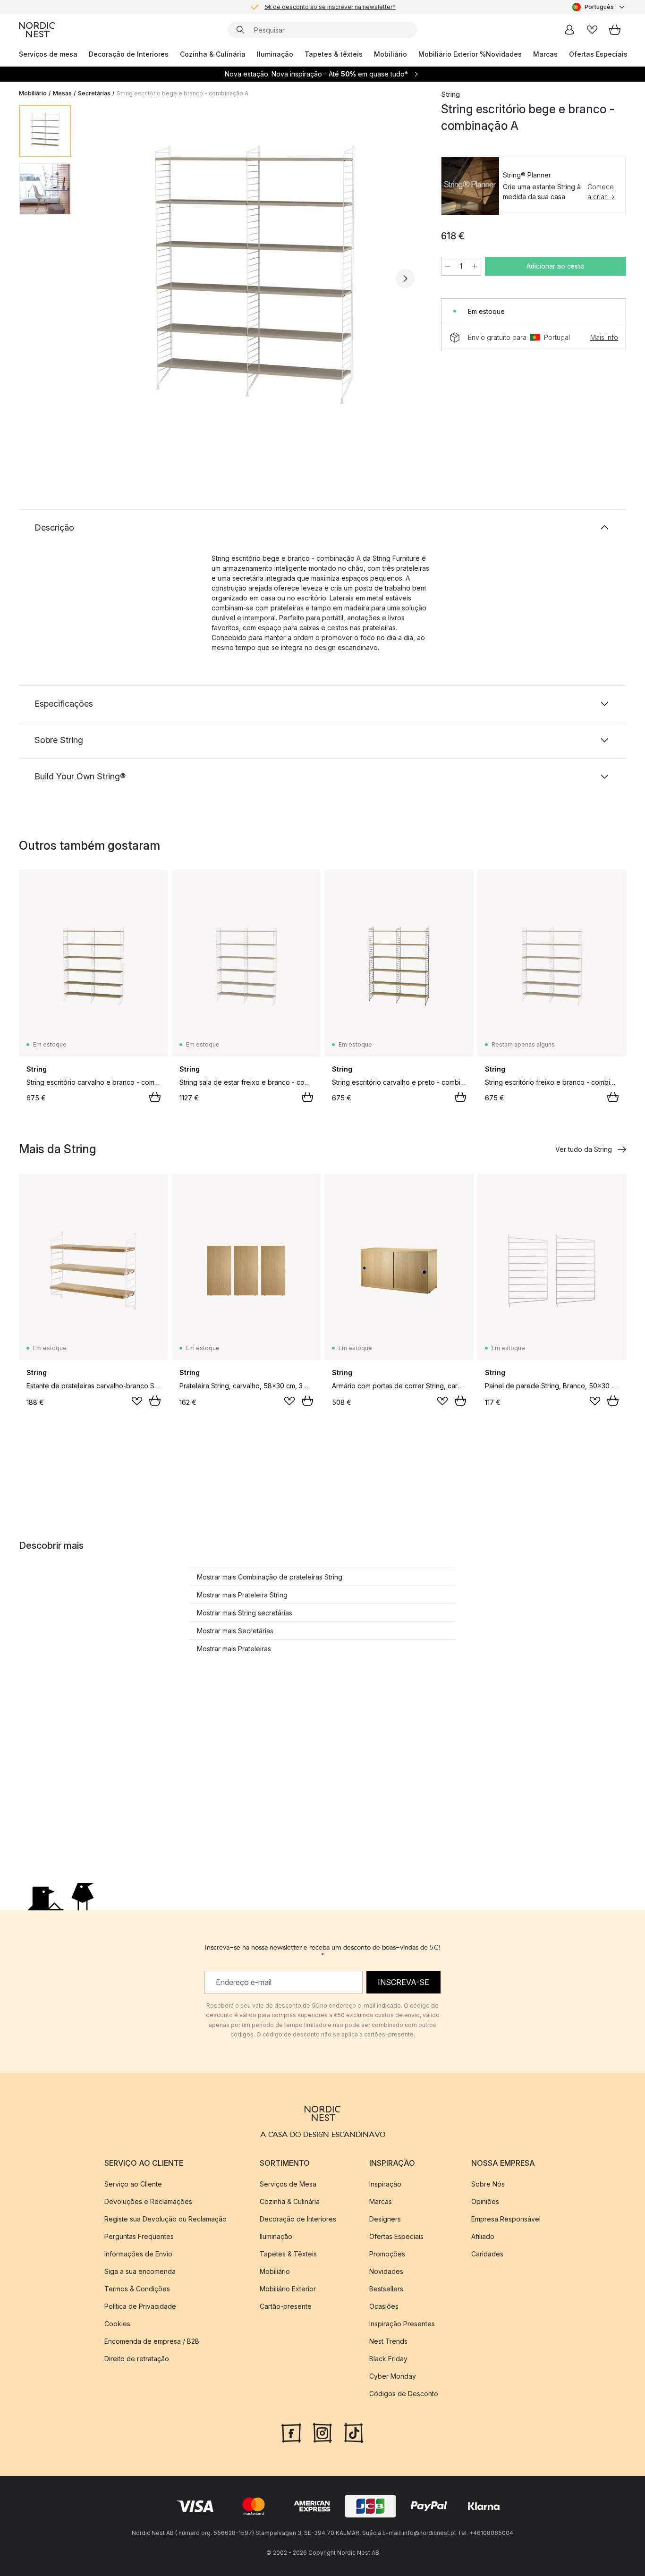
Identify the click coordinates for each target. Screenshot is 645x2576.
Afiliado (483, 2236)
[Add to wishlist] (137, 1401)
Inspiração (385, 2184)
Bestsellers (386, 2289)
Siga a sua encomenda (140, 2271)
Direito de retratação (137, 2359)
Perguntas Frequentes (139, 2236)
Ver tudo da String (584, 1149)
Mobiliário (390, 54)
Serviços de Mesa (288, 2184)
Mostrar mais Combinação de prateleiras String (270, 1577)
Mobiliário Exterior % (452, 54)
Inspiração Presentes (402, 2324)
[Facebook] (291, 2432)
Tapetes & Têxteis (288, 2254)
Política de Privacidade (140, 2306)
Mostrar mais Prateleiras (234, 1649)
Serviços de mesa (48, 54)
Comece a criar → (601, 192)
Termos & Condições (137, 2289)
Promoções (387, 2254)
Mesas (62, 93)
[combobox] (599, 7)
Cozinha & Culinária (213, 54)
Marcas (545, 54)
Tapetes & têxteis (334, 54)
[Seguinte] (405, 279)
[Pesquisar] (240, 30)
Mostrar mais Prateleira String (242, 1595)
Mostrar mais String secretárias (245, 1613)
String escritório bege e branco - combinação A (182, 93)
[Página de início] (37, 30)
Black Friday (388, 2359)
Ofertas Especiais (598, 54)
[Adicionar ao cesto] (155, 1097)
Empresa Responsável (506, 2219)
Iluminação (275, 54)
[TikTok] (354, 2432)
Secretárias (94, 93)
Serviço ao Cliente (133, 2184)
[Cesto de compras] (615, 30)
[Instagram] (322, 2432)
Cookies (117, 2324)
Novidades (504, 54)
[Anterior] (103, 279)
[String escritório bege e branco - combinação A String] (254, 277)
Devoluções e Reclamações (148, 2201)
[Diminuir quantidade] (448, 266)
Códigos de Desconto (404, 2394)
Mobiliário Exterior (288, 2289)
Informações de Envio (138, 2254)
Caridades (487, 2254)
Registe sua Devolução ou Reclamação (165, 2219)
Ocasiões (384, 2306)
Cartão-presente (286, 2306)
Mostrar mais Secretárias (235, 1631)
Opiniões (485, 2201)
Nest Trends (388, 2341)
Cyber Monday (393, 2376)
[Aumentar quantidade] (475, 266)
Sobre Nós (488, 2184)
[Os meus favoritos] (592, 30)
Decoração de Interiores (129, 54)
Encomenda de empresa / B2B (152, 2341)
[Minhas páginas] (569, 30)
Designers (385, 2219)
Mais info (604, 337)
